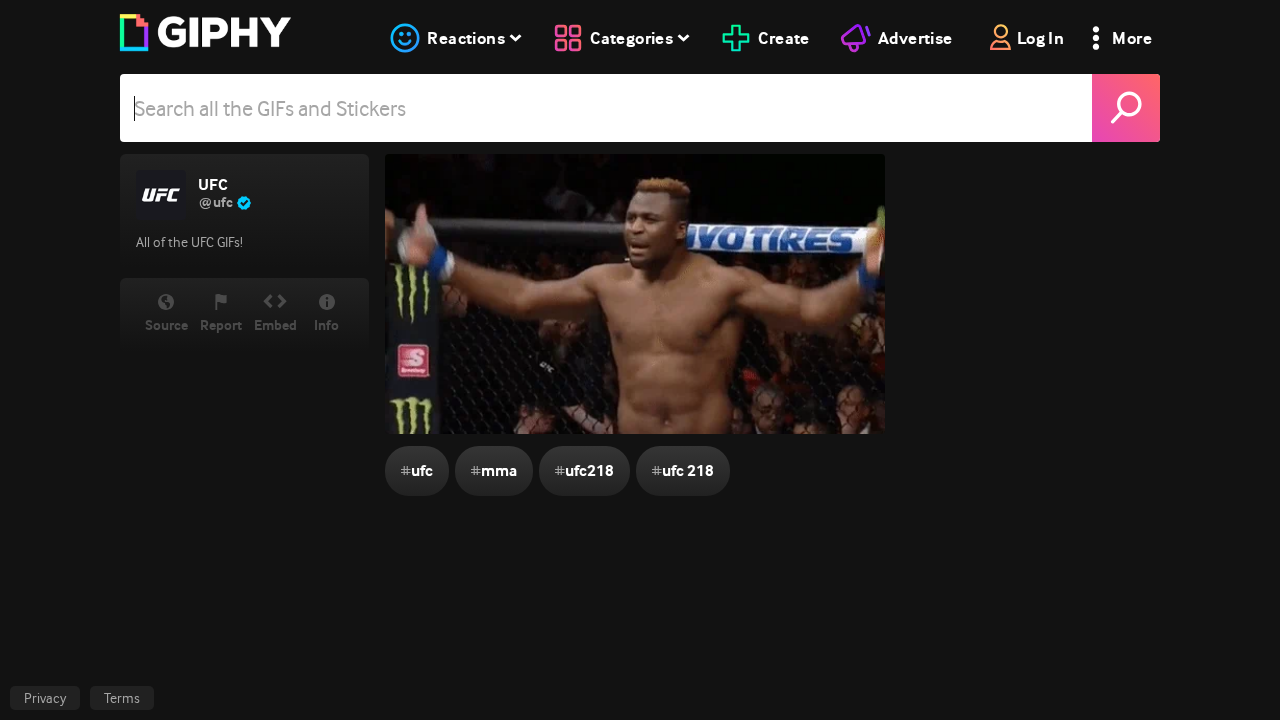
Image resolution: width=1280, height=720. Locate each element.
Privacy (45, 698)
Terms (122, 698)
